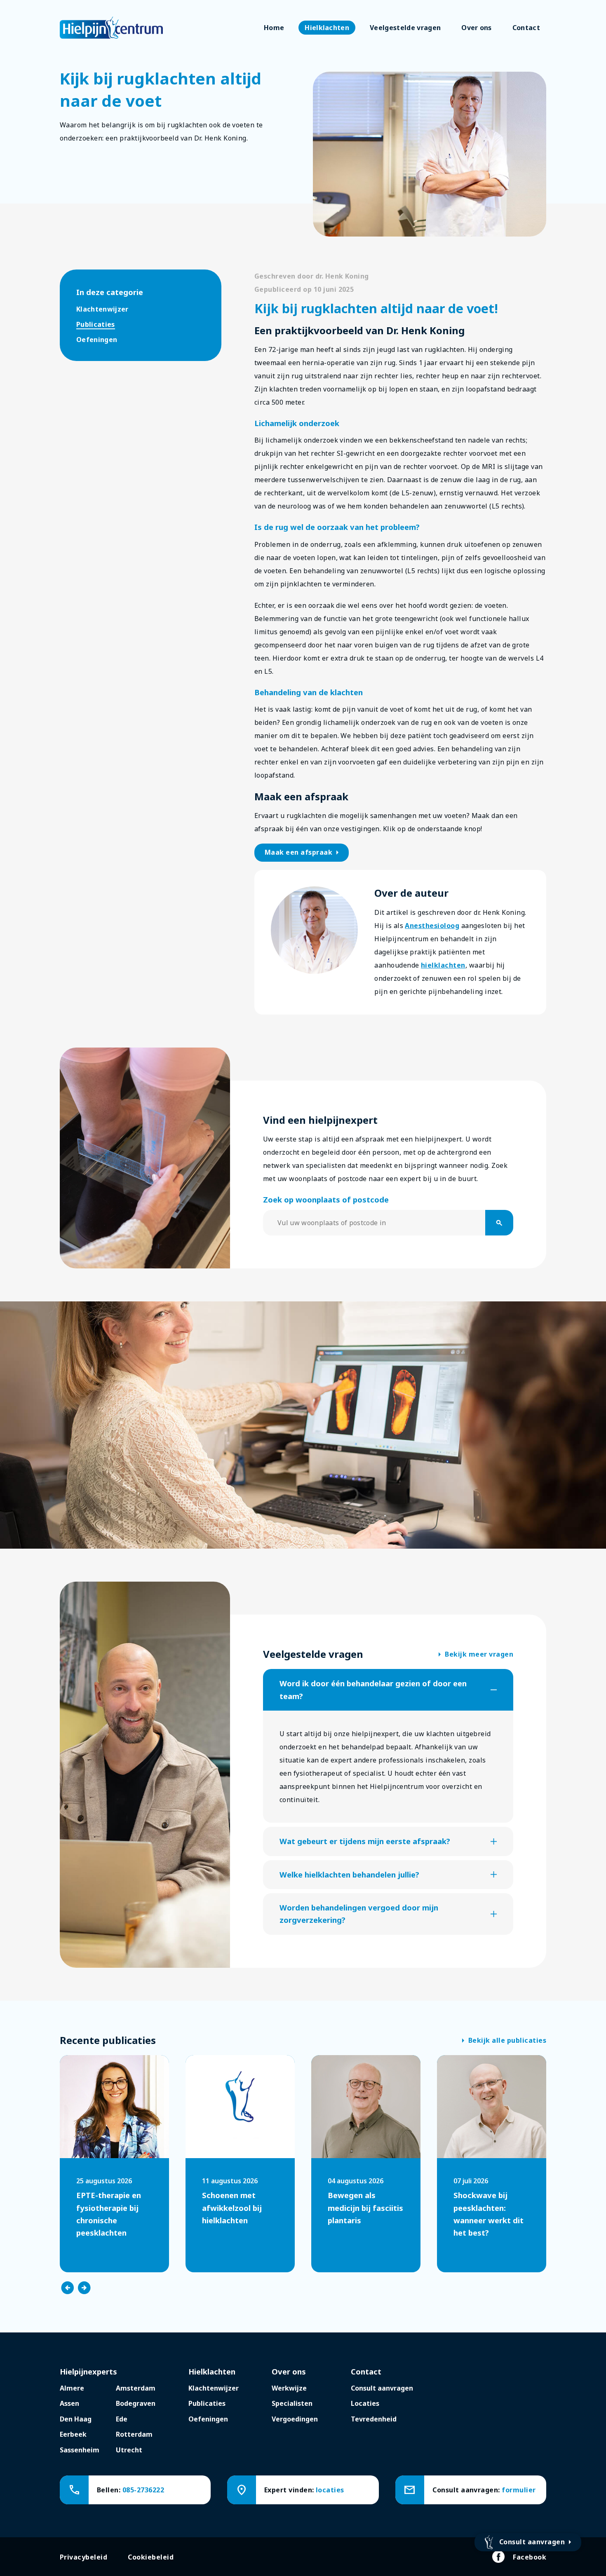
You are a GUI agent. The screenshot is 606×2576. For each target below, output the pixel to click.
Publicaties (96, 324)
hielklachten (443, 965)
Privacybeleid (83, 2557)
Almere (72, 2388)
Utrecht (129, 2450)
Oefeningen (97, 340)
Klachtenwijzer (102, 309)
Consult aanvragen (382, 2388)
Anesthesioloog (432, 926)
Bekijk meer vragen (476, 1655)
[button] (388, 1690)
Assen (69, 2403)
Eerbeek (73, 2434)
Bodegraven (136, 2403)
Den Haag (76, 2419)
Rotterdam (134, 2434)
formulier (519, 2490)
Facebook (530, 2557)
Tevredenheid (374, 2419)
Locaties (365, 2403)
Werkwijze (289, 2388)
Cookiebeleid (151, 2557)
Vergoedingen (295, 2419)
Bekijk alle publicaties (504, 2041)
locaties (330, 2490)
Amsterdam (136, 2388)
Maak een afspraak (303, 853)
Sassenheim (80, 2450)
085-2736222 (143, 2490)
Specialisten (292, 2403)
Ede (122, 2419)
